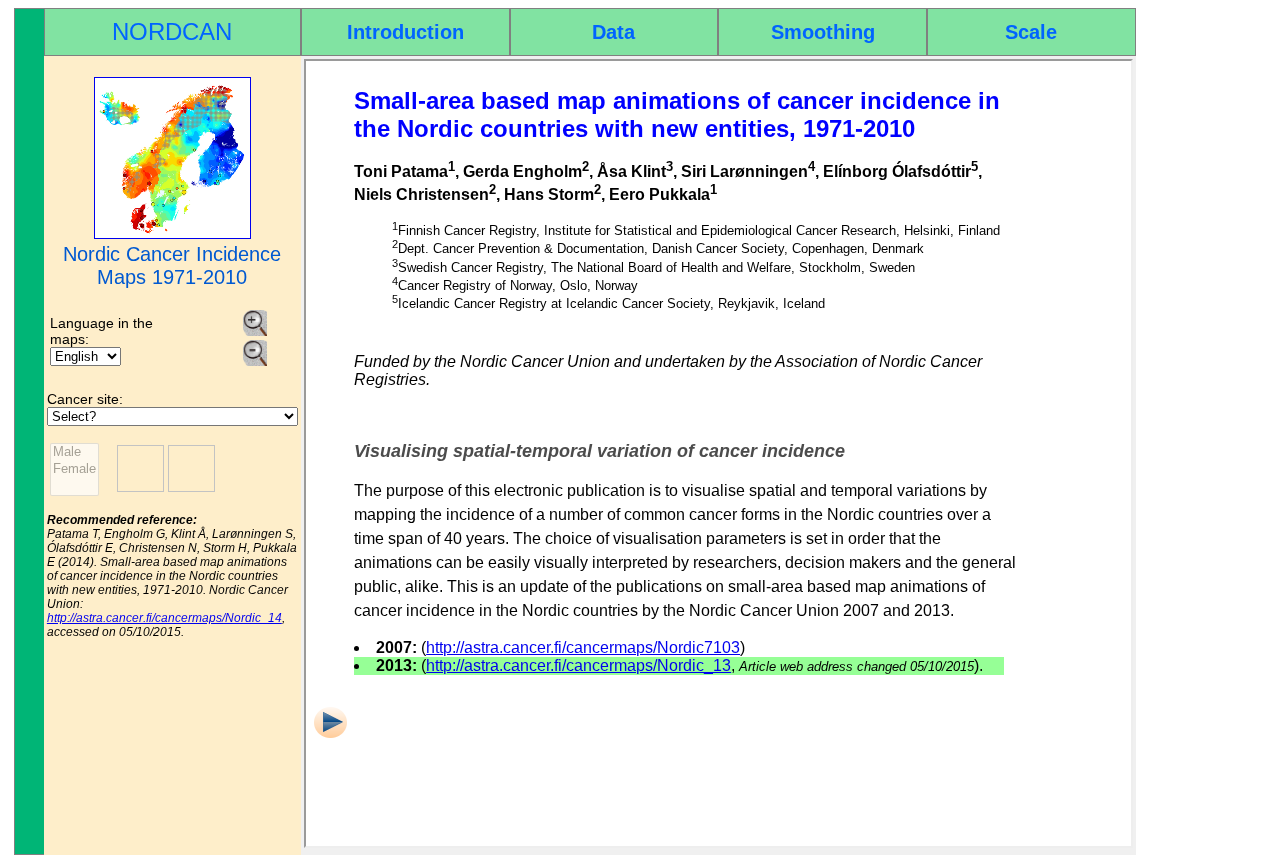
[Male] (74, 452)
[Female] (74, 469)
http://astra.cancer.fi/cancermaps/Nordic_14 (164, 618)
